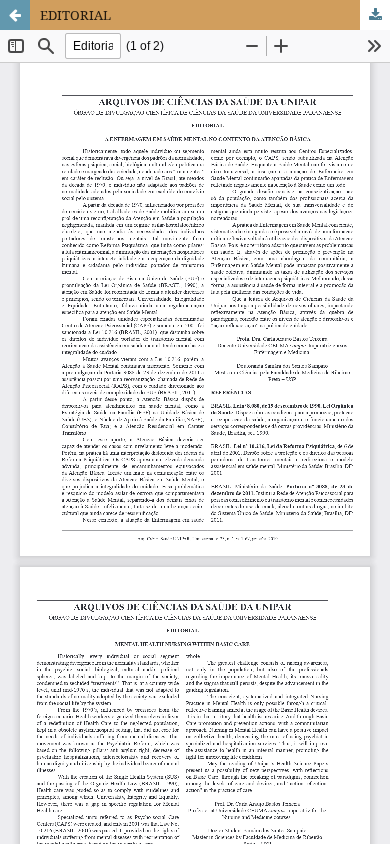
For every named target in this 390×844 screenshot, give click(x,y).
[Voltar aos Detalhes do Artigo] (15, 15)
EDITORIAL (75, 15)
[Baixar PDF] (375, 15)
